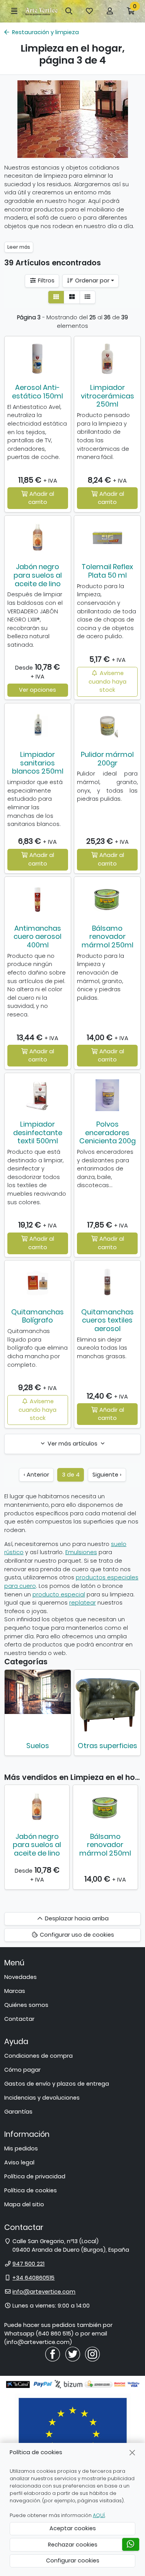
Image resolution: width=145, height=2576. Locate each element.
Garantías (18, 2112)
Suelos (38, 1746)
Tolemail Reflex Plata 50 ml (107, 571)
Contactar (19, 2019)
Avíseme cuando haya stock (107, 681)
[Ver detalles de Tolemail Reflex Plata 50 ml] (107, 538)
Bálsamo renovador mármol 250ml (107, 937)
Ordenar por (91, 280)
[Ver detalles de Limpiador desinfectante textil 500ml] (38, 1095)
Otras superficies (107, 1746)
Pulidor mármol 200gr (107, 759)
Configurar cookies (73, 2560)
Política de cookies (31, 2190)
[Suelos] (38, 1692)
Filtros (45, 280)
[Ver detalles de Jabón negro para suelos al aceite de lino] (38, 538)
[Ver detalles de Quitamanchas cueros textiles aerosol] (107, 1283)
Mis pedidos (21, 2148)
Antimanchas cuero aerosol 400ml (38, 937)
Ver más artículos (72, 1444)
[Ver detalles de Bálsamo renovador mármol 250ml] (107, 899)
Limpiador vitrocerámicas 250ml (107, 396)
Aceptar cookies (73, 2528)
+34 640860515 (33, 2278)
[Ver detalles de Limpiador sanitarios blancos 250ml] (38, 725)
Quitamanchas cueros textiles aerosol (107, 1320)
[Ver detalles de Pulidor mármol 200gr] (107, 725)
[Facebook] (53, 2354)
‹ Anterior (36, 1475)
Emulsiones (81, 1552)
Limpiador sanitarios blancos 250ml (38, 763)
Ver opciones (38, 690)
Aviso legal (19, 2162)
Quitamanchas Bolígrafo (38, 1316)
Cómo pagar (22, 2070)
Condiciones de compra (38, 2056)
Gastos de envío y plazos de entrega (57, 2084)
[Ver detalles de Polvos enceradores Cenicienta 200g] (107, 1095)
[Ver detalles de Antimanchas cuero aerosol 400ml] (38, 899)
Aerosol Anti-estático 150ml (38, 392)
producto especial (59, 1594)
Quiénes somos (26, 2005)
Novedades (20, 1977)
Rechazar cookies (73, 2545)
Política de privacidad (35, 2176)
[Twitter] (73, 2354)
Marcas (15, 1991)
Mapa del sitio (24, 2204)
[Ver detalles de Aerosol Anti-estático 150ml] (38, 358)
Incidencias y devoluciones (42, 2098)
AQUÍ (99, 2515)
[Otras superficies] (107, 1703)
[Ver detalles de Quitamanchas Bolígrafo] (38, 1283)
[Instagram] (92, 2354)
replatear (83, 1603)
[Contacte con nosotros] (131, 2544)
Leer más (19, 247)
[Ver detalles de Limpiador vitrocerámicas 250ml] (107, 358)
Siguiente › (107, 1475)
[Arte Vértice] (42, 11)
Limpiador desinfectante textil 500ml (38, 1132)
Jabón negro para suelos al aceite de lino (38, 575)
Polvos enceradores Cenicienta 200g (107, 1132)
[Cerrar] (132, 2452)
